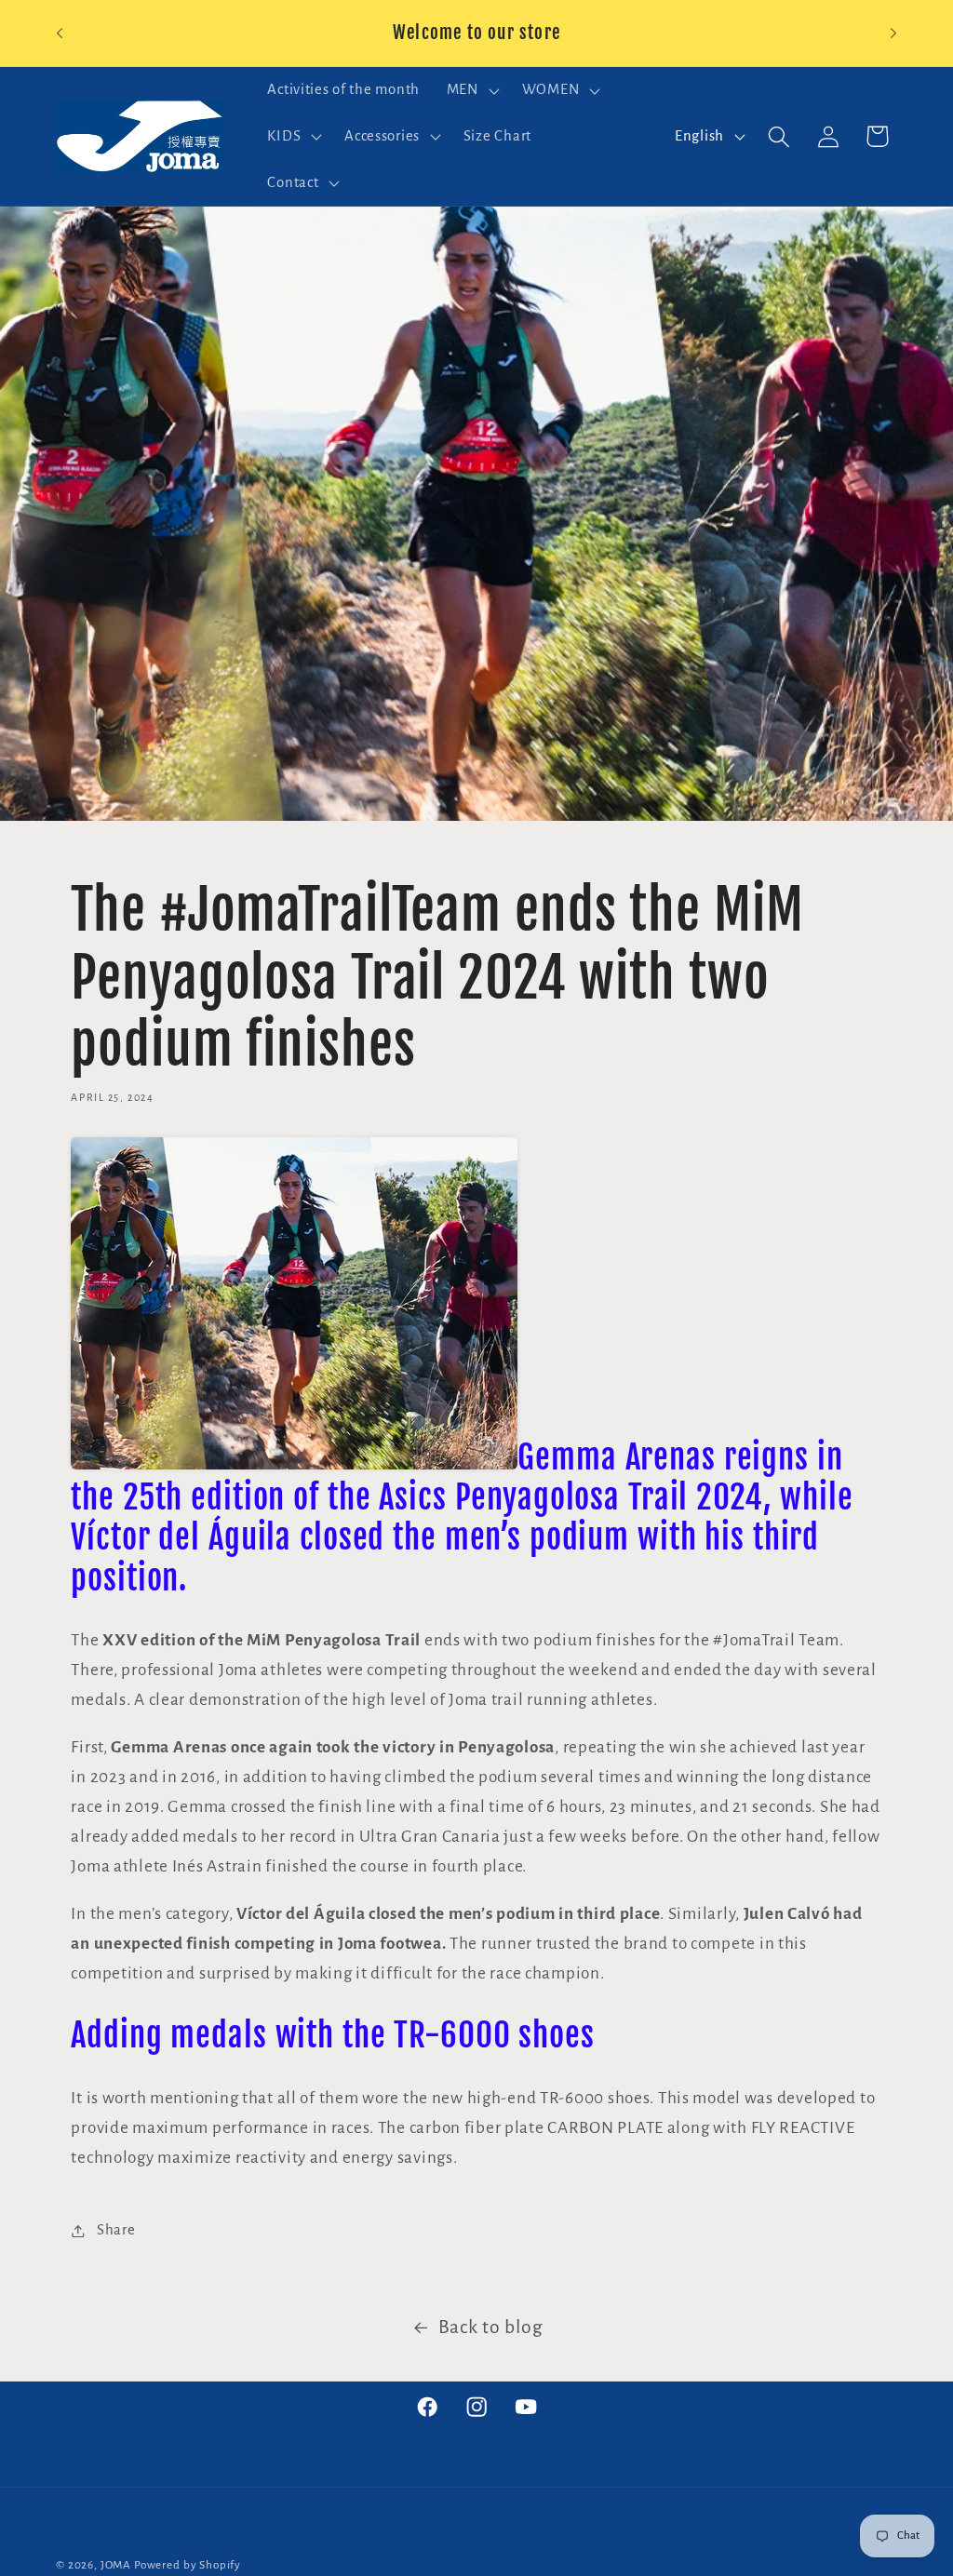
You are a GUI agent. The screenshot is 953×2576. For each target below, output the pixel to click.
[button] (470, 90)
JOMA (116, 2565)
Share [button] (116, 2230)
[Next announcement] (893, 34)
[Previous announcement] (60, 34)
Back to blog (491, 2327)
